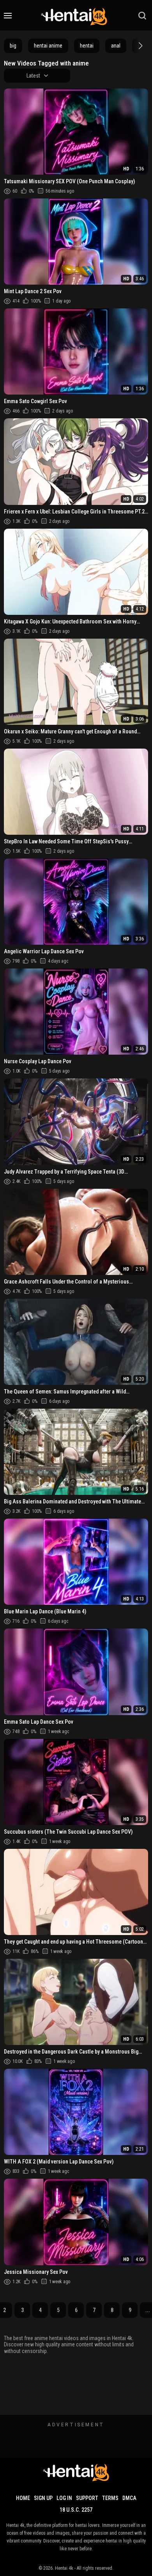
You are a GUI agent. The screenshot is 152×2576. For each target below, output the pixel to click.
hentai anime (48, 46)
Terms (110, 2498)
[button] (140, 46)
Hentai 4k (64, 2568)
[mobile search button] (142, 16)
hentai (87, 46)
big (13, 46)
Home (23, 2498)
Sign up (43, 2498)
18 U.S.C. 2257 (76, 2510)
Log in (64, 2498)
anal (116, 46)
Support (87, 2498)
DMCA (129, 2498)
